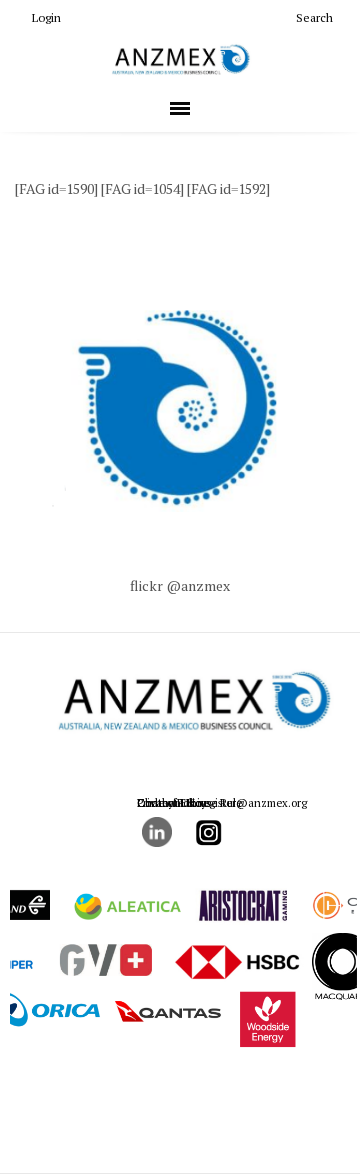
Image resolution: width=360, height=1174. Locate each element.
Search (314, 17)
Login (46, 17)
